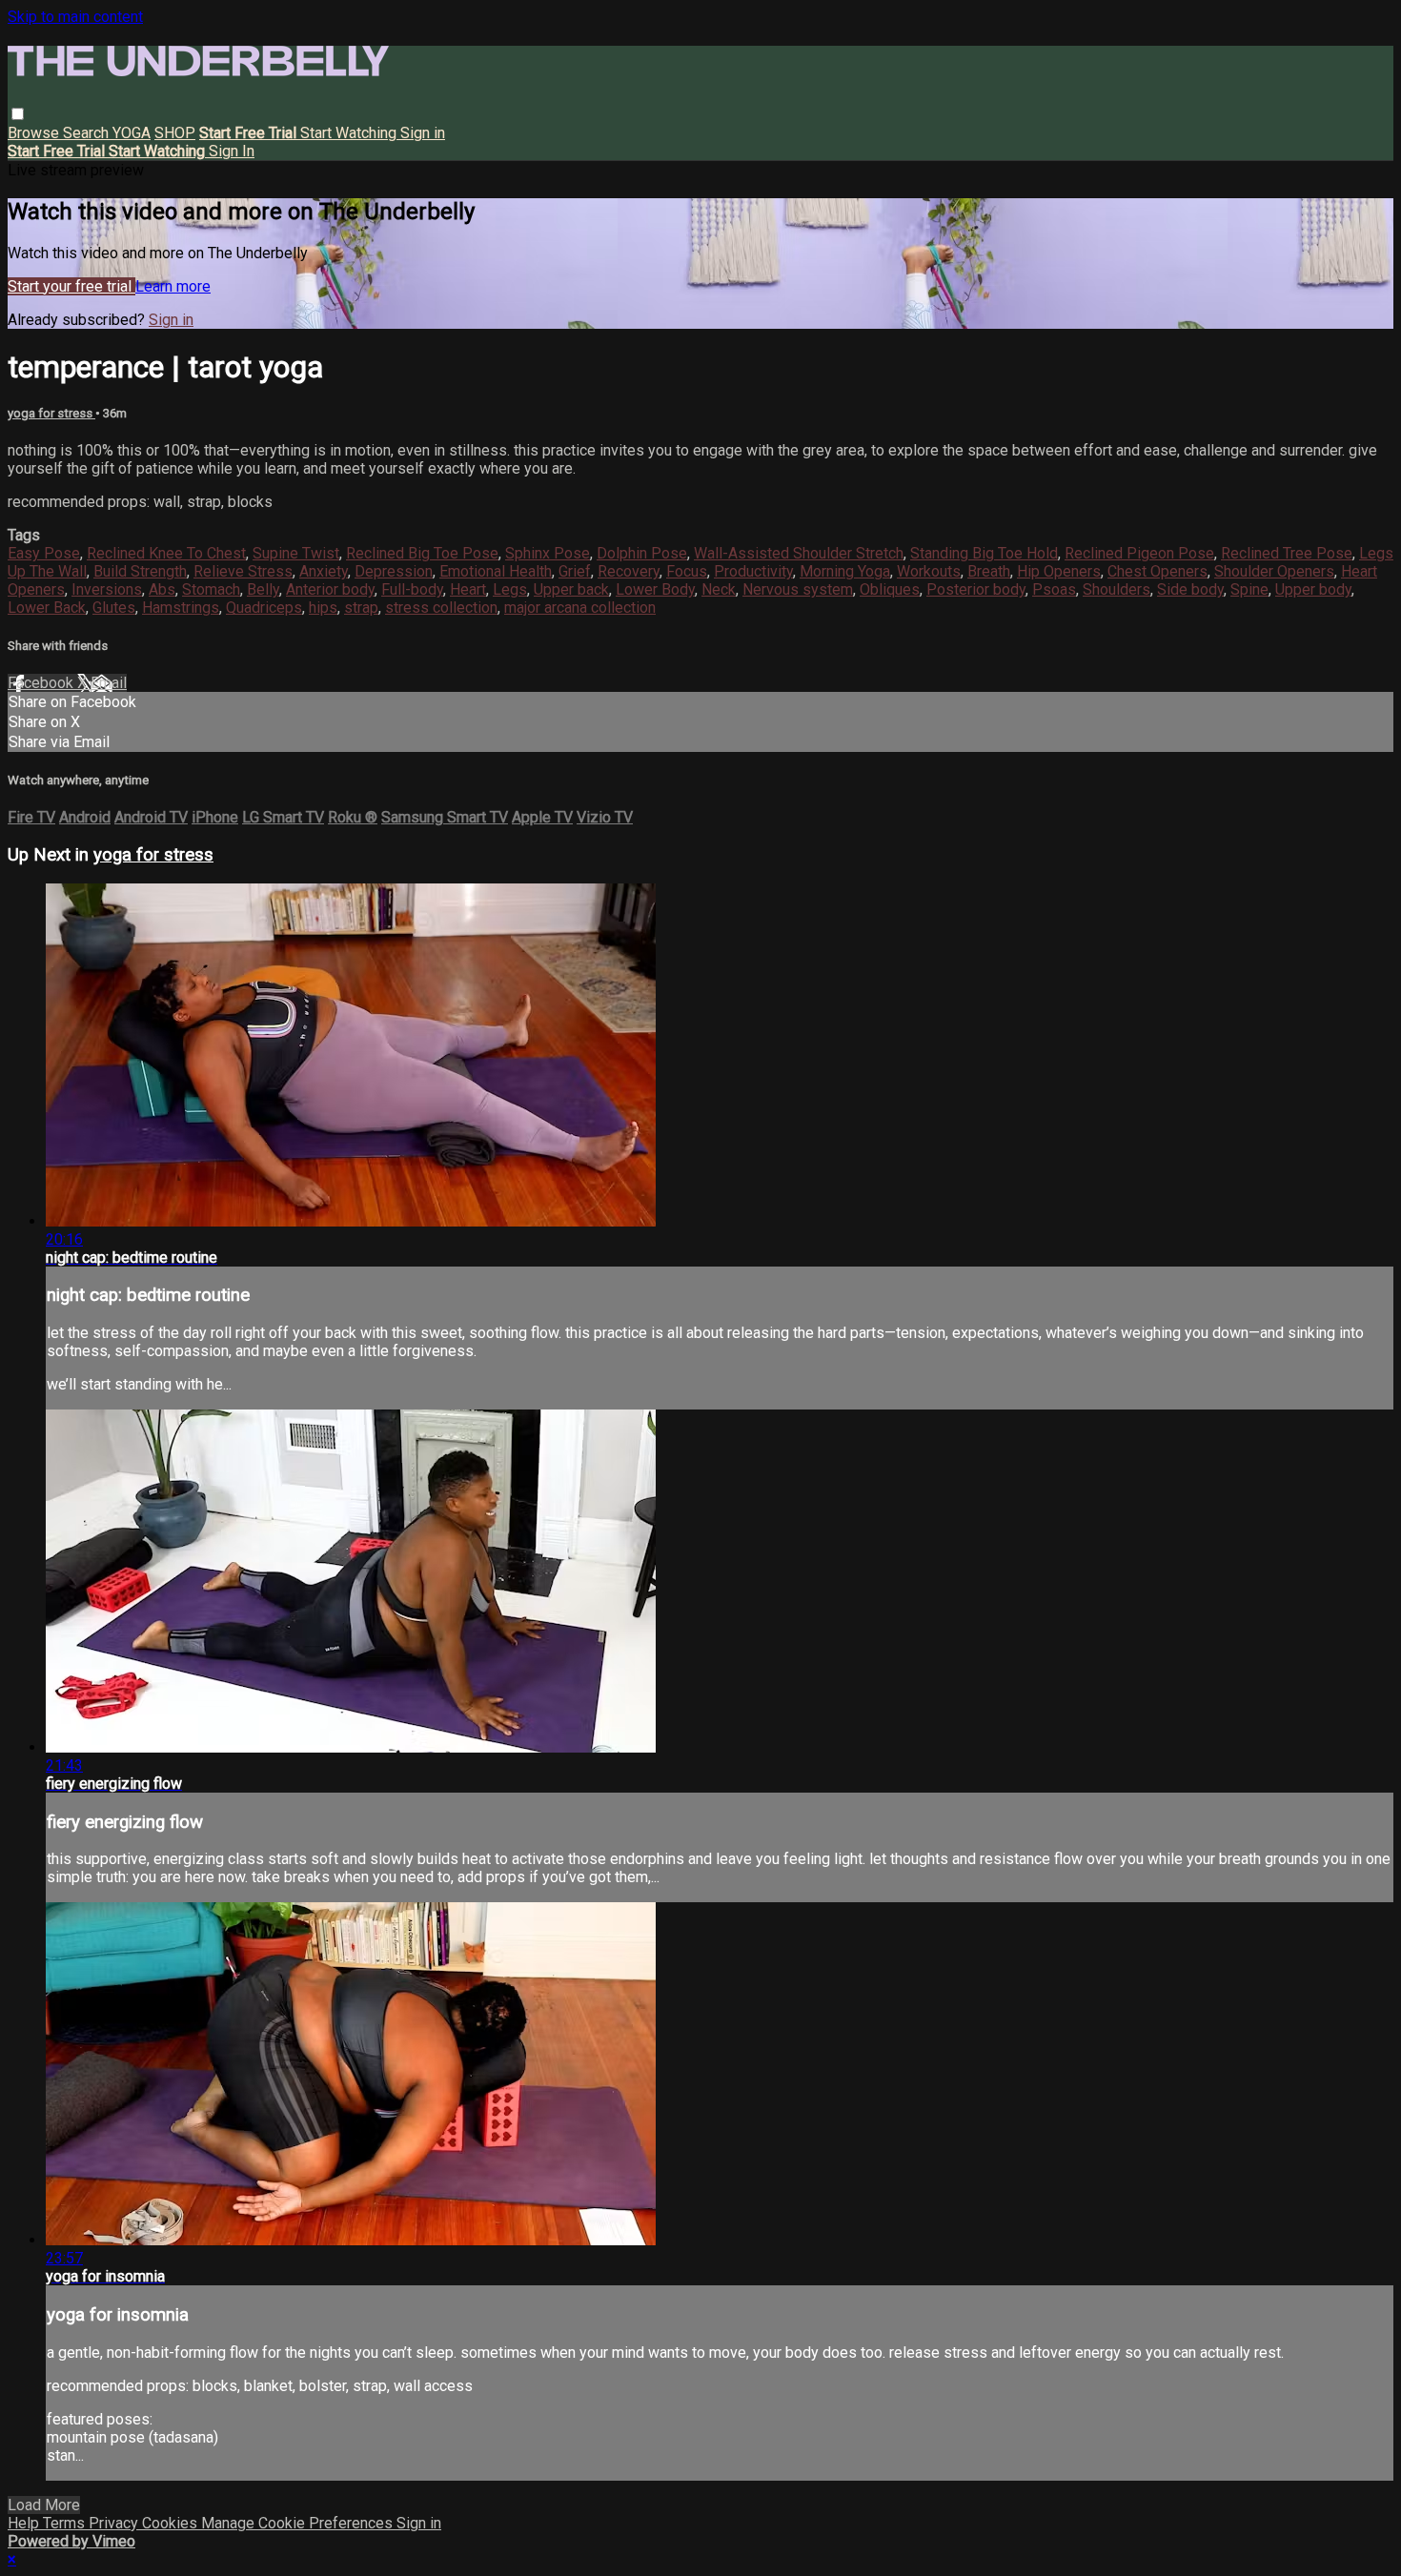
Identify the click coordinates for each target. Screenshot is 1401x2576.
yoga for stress (51, 413)
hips (323, 608)
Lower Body (655, 589)
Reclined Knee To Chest (166, 553)
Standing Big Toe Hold (984, 553)
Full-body (412, 589)
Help (25, 2523)
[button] (18, 114)
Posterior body (976, 589)
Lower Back (47, 608)
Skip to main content (75, 17)
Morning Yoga (845, 571)
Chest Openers (1157, 571)
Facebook (42, 683)
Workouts (929, 571)
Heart (468, 589)
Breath (989, 571)
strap (361, 608)
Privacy (115, 2523)
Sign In (232, 151)
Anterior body (330, 589)
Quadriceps (264, 608)
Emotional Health (496, 571)
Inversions (107, 589)
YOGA (132, 133)
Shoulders (1117, 589)
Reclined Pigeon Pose (1139, 553)
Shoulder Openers (1274, 571)
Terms (66, 2523)
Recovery (629, 571)
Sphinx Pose (548, 553)
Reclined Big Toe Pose (422, 553)
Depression (394, 571)
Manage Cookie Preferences (299, 2523)
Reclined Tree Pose (1287, 553)
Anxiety (324, 571)
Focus (687, 571)
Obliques (890, 589)
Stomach (211, 589)
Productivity (753, 571)
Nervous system (798, 589)
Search (88, 133)
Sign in (423, 133)
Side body (1190, 589)
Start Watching (350, 133)
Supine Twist (296, 553)
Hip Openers (1059, 571)
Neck (719, 589)
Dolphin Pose (642, 553)
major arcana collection (580, 608)
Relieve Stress (243, 571)
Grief (575, 571)
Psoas (1054, 589)
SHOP (175, 133)
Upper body (1313, 589)
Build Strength (140, 571)
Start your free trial (71, 286)
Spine (1249, 589)
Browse (35, 133)
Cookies (172, 2523)
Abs (162, 589)
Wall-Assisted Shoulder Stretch (799, 553)
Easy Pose (44, 553)
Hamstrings (181, 608)
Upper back (571, 589)
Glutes (114, 608)
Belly (263, 589)
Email (109, 683)
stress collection (441, 608)
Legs (510, 589)
